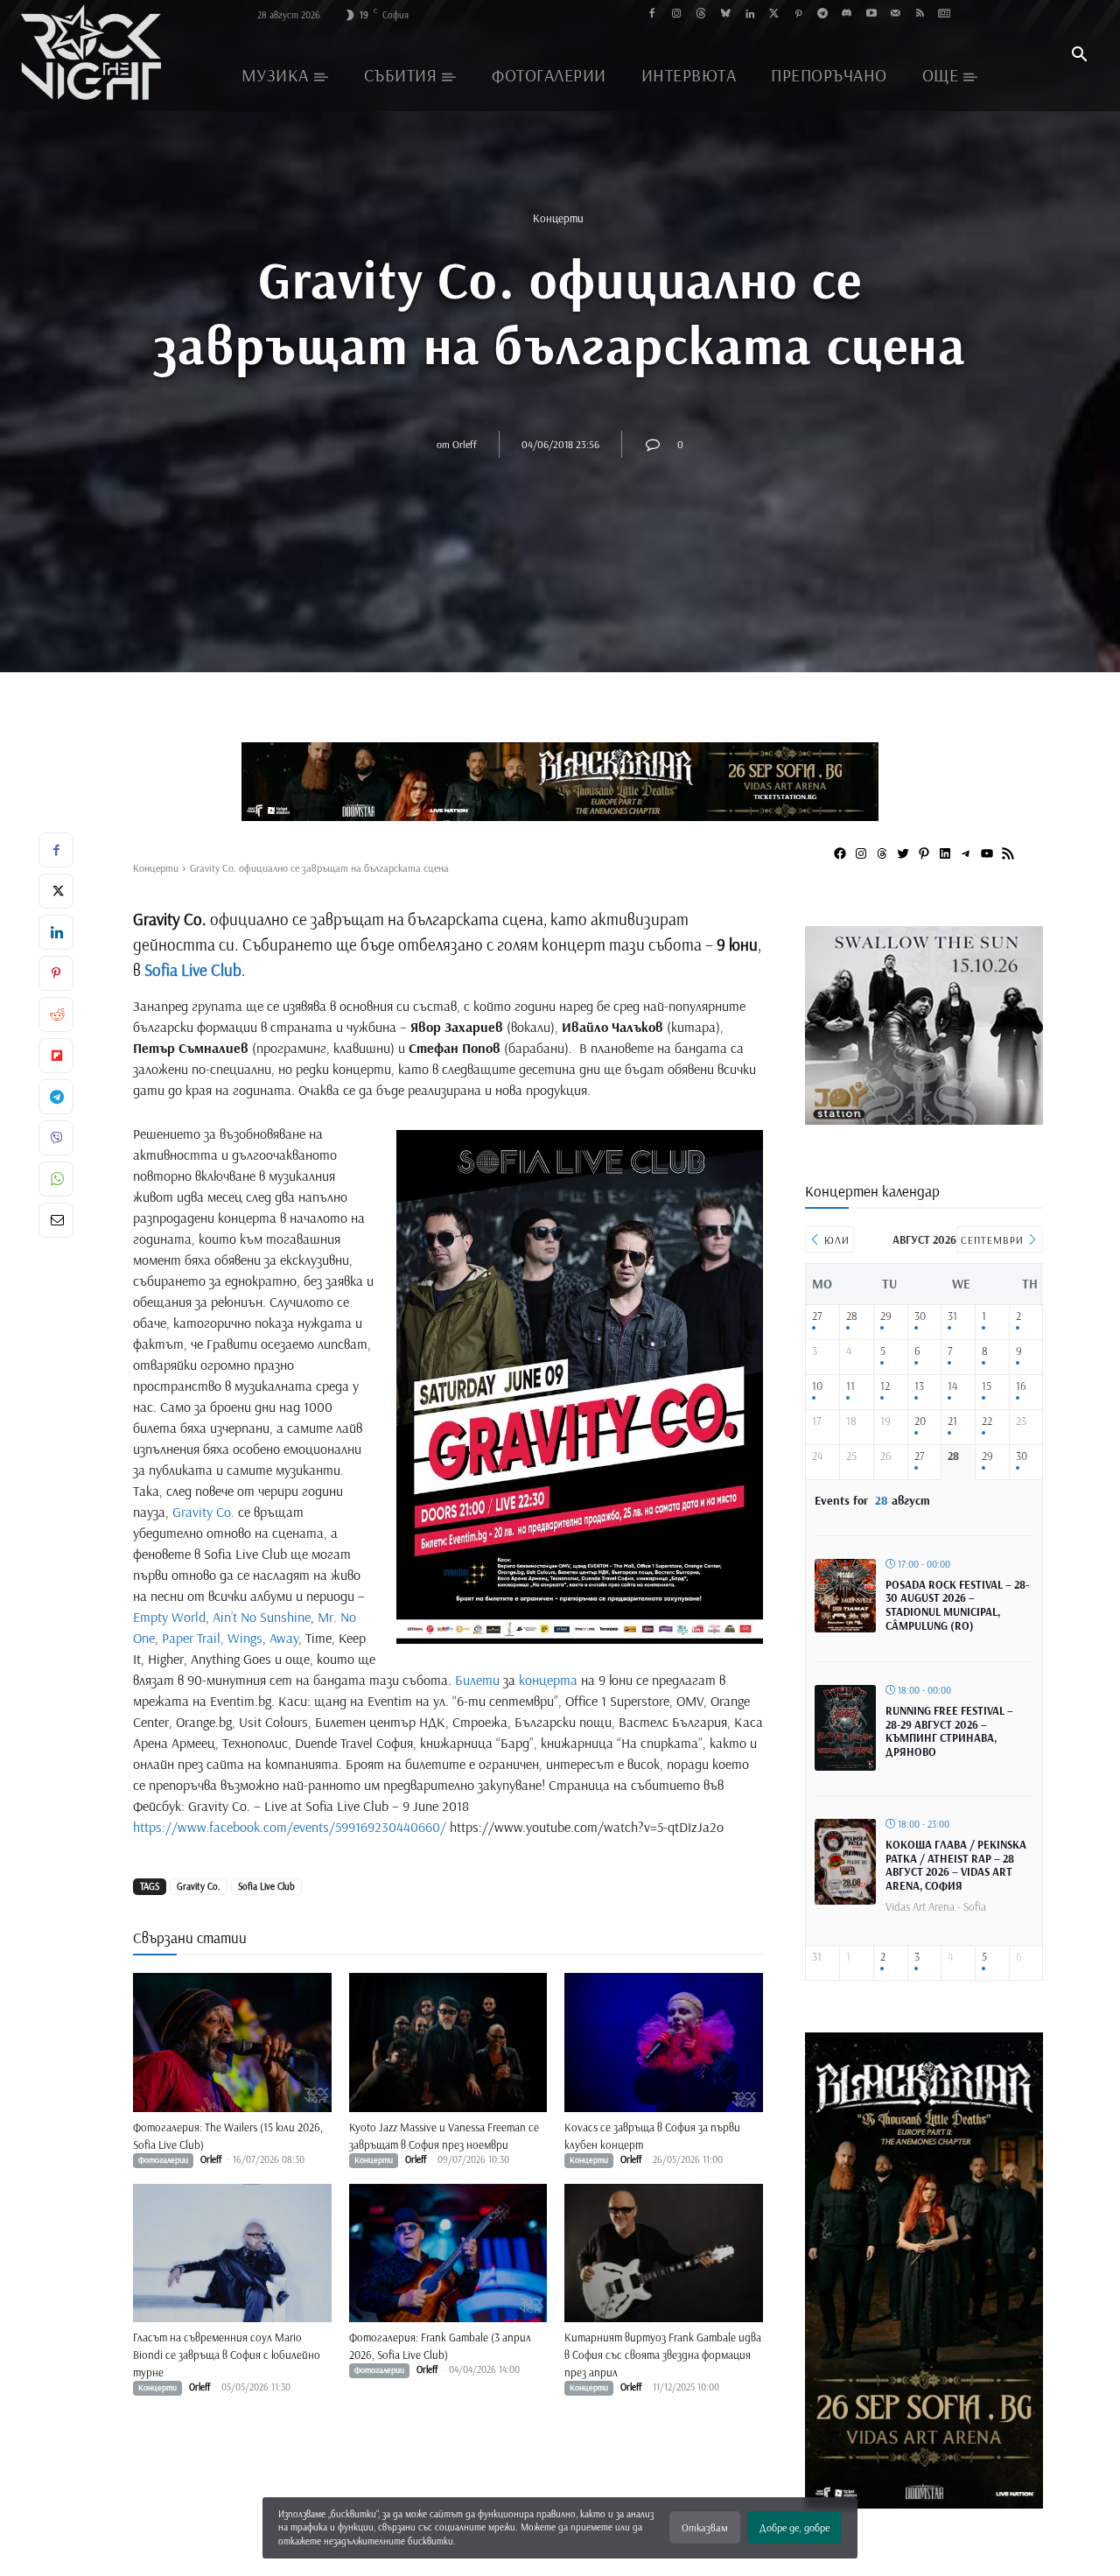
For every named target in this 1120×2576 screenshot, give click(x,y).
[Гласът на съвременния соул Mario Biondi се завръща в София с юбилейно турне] (232, 2253)
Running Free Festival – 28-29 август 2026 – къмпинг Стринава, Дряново (949, 1731)
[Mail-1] (896, 14)
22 (987, 1421)
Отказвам (705, 2527)
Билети (477, 1680)
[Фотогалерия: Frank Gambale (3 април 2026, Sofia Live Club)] (448, 2253)
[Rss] (920, 14)
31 (952, 1316)
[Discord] (847, 14)
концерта (548, 1680)
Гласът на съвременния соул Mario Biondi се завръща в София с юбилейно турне (227, 2355)
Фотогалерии (163, 2160)
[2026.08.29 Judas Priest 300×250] (924, 1118)
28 (852, 1316)
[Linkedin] (749, 14)
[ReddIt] (56, 1014)
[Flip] (56, 1056)
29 (886, 1316)
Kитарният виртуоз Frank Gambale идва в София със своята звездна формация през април (663, 2355)
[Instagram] (677, 14)
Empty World (169, 1617)
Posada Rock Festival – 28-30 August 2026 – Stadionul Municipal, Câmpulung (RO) (957, 1605)
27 (817, 1316)
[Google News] (945, 14)
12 (885, 1386)
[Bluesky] (725, 14)
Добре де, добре (794, 2527)
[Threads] (701, 14)
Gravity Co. (203, 1512)
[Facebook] (652, 14)
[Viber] (56, 1138)
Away (284, 1638)
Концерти (558, 218)
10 (817, 1386)
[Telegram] (823, 14)
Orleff (465, 444)
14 (952, 1386)
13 (919, 1386)
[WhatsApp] (56, 1179)
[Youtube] (871, 14)
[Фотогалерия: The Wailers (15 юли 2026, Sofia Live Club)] (232, 2043)
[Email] (56, 1220)
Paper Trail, (193, 1638)
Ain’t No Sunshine (262, 1617)
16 (1021, 1386)
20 (920, 1421)
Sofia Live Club (193, 970)
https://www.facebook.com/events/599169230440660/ (290, 1827)
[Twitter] (774, 14)
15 (987, 1386)
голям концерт (551, 944)
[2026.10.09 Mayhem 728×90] (560, 782)
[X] (56, 891)
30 (920, 1316)
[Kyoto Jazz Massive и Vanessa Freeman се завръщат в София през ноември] (448, 2043)
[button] (1079, 56)
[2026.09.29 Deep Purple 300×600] (924, 2500)
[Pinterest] (798, 14)
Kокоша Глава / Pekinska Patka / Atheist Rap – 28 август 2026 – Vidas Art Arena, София (956, 1865)
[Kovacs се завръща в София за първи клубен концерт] (664, 2043)
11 (850, 1386)
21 (952, 1421)
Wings (245, 1638)
